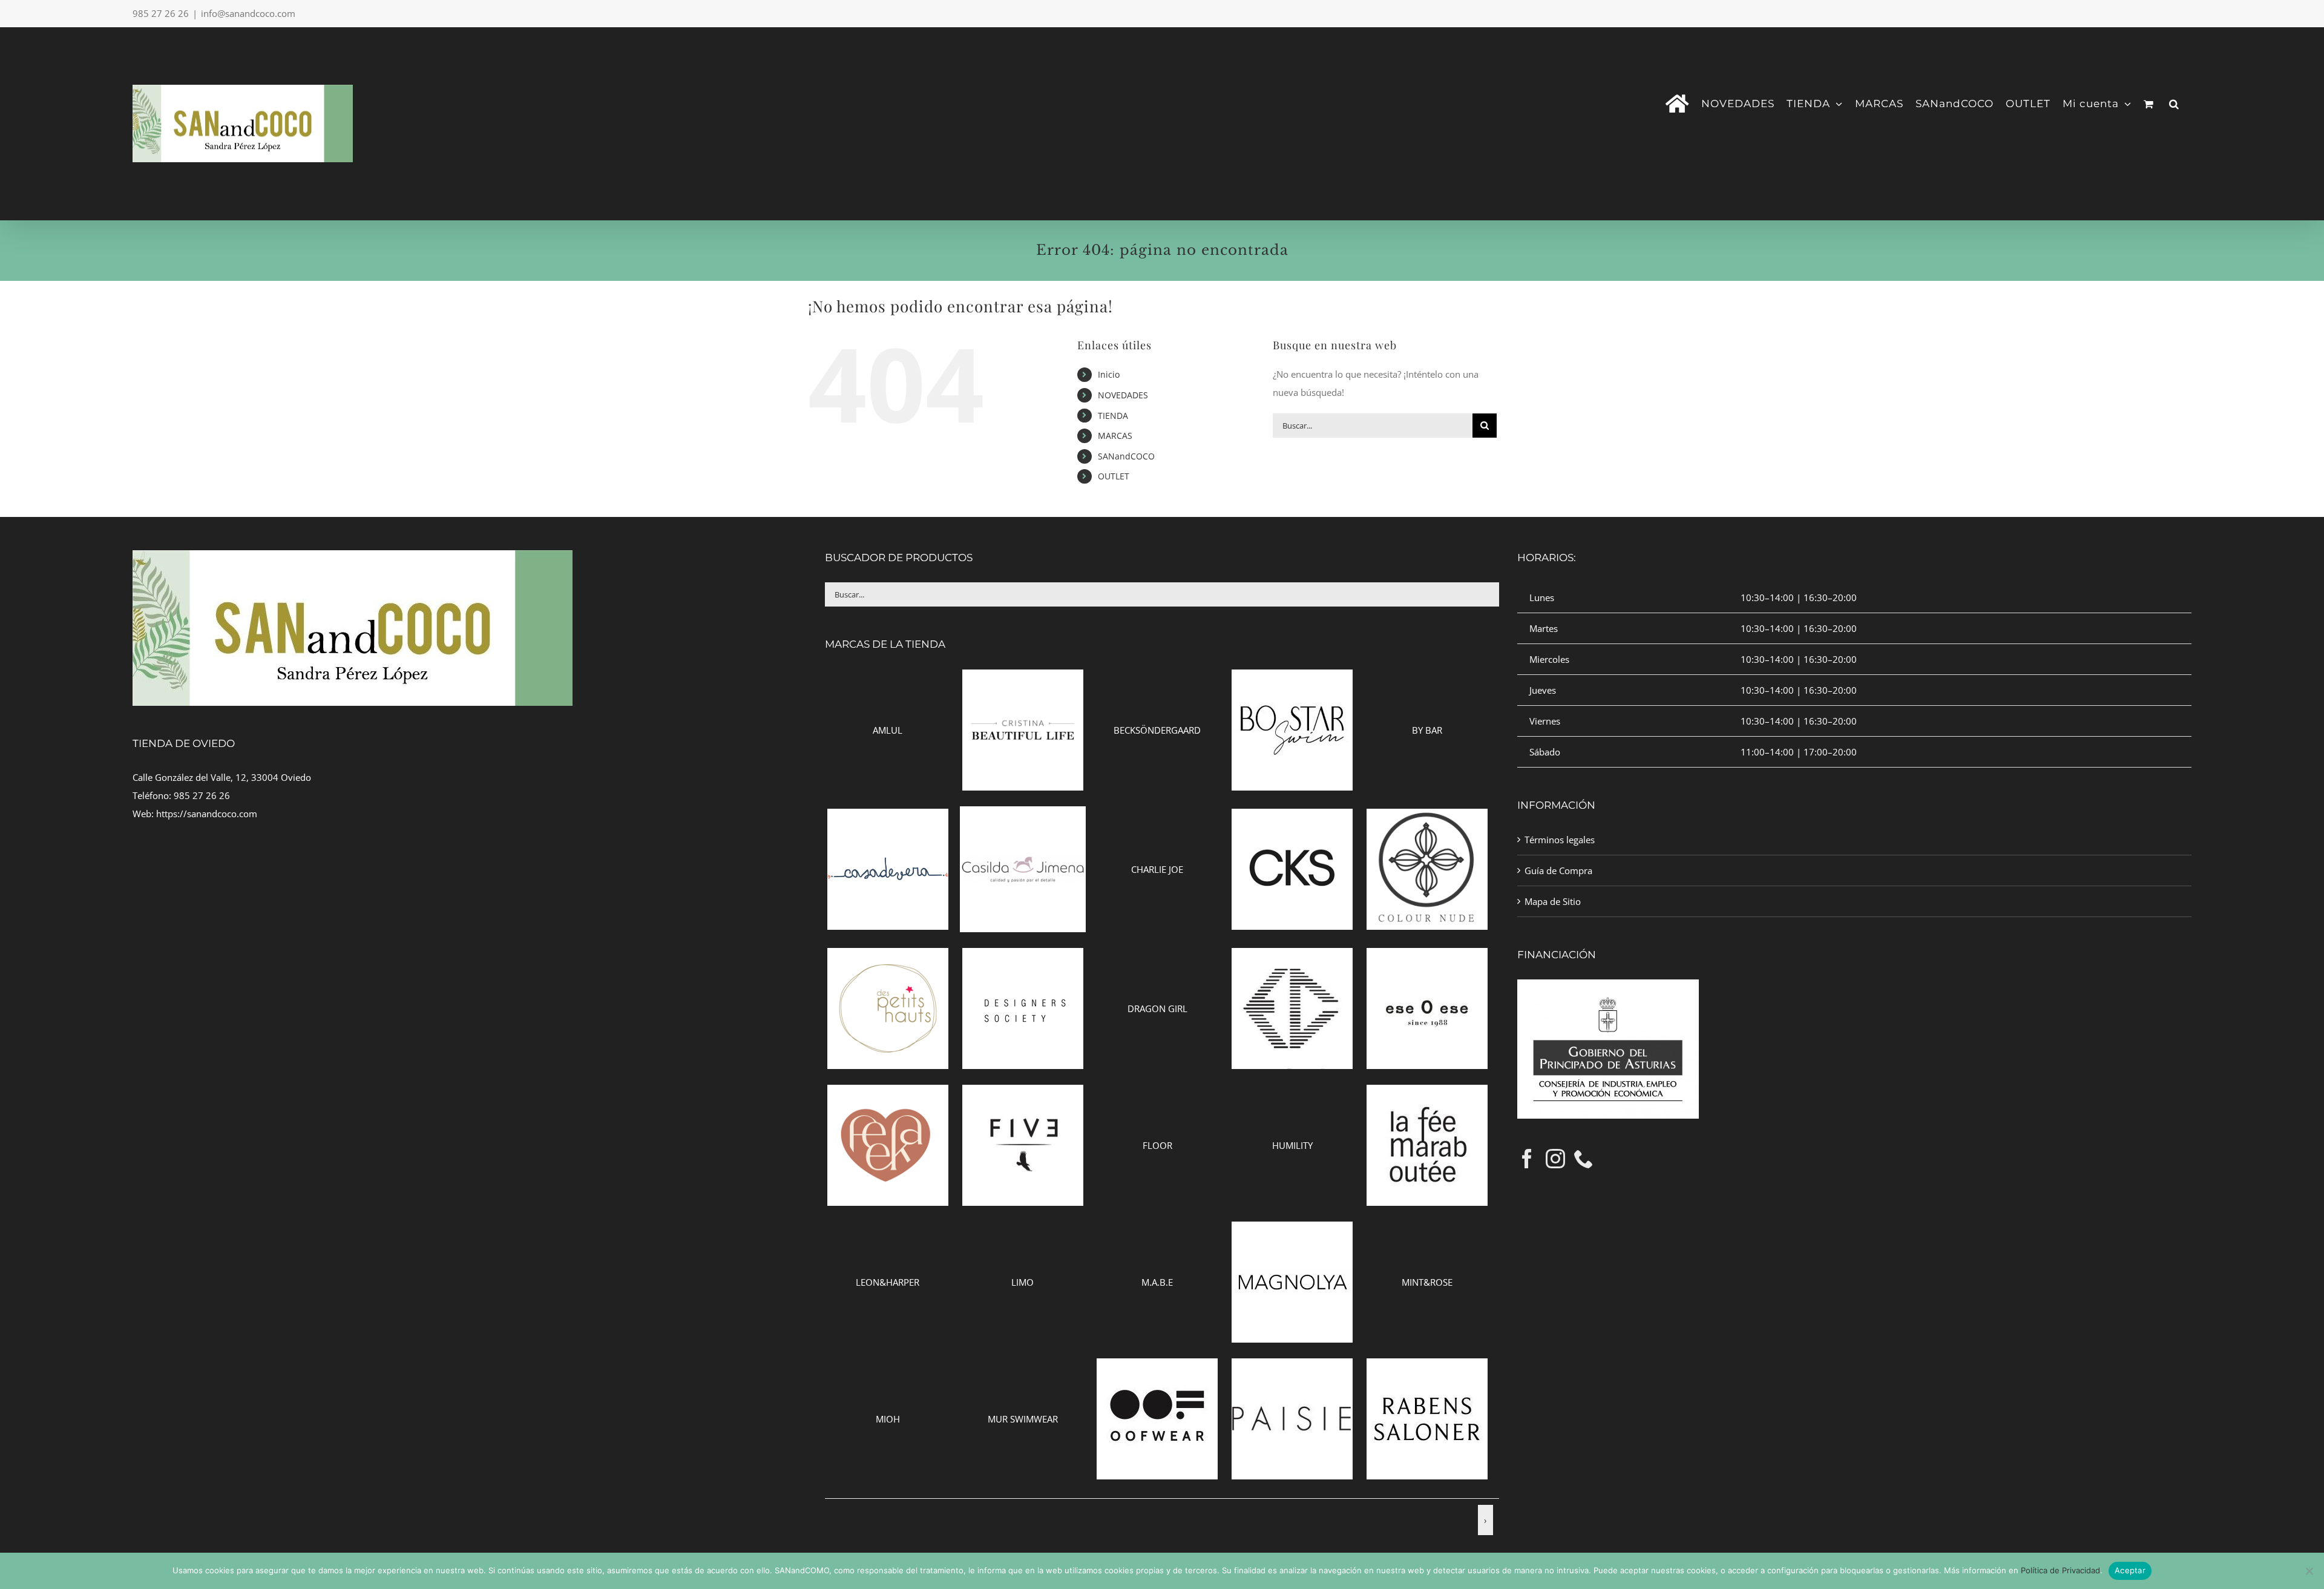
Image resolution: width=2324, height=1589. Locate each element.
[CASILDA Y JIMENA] (1023, 815)
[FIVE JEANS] (1023, 1094)
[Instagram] (1555, 1159)
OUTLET (1114, 476)
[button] (2174, 103)
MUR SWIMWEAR (1023, 1419)
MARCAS (1115, 436)
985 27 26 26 (202, 795)
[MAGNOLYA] (1292, 1231)
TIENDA (1113, 416)
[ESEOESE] (1427, 957)
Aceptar (2130, 1570)
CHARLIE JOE (1157, 869)
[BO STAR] (1292, 679)
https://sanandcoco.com (207, 814)
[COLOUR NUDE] (1427, 818)
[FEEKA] (888, 1094)
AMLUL (888, 730)
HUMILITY (1292, 1145)
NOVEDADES (1123, 395)
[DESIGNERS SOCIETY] (1023, 957)
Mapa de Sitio (1553, 901)
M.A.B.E (1157, 1282)
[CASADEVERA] (888, 818)
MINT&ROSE (1427, 1282)
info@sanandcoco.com (248, 13)
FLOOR (1157, 1145)
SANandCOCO (1126, 456)
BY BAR (1427, 730)
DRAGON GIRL (1157, 1008)
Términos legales (1560, 840)
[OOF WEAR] (1157, 1367)
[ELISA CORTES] (1292, 957)
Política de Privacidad (2060, 1570)
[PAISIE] (1292, 1367)
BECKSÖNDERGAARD (1157, 730)
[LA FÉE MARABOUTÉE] (1427, 1094)
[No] (2309, 1571)
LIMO (1022, 1282)
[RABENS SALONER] (1427, 1367)
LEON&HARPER (888, 1282)
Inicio (1109, 374)
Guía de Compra (1558, 870)
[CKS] (1292, 818)
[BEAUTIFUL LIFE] (1023, 679)
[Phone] (1584, 1159)
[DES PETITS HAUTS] (888, 957)
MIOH (888, 1419)
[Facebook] (1527, 1159)
